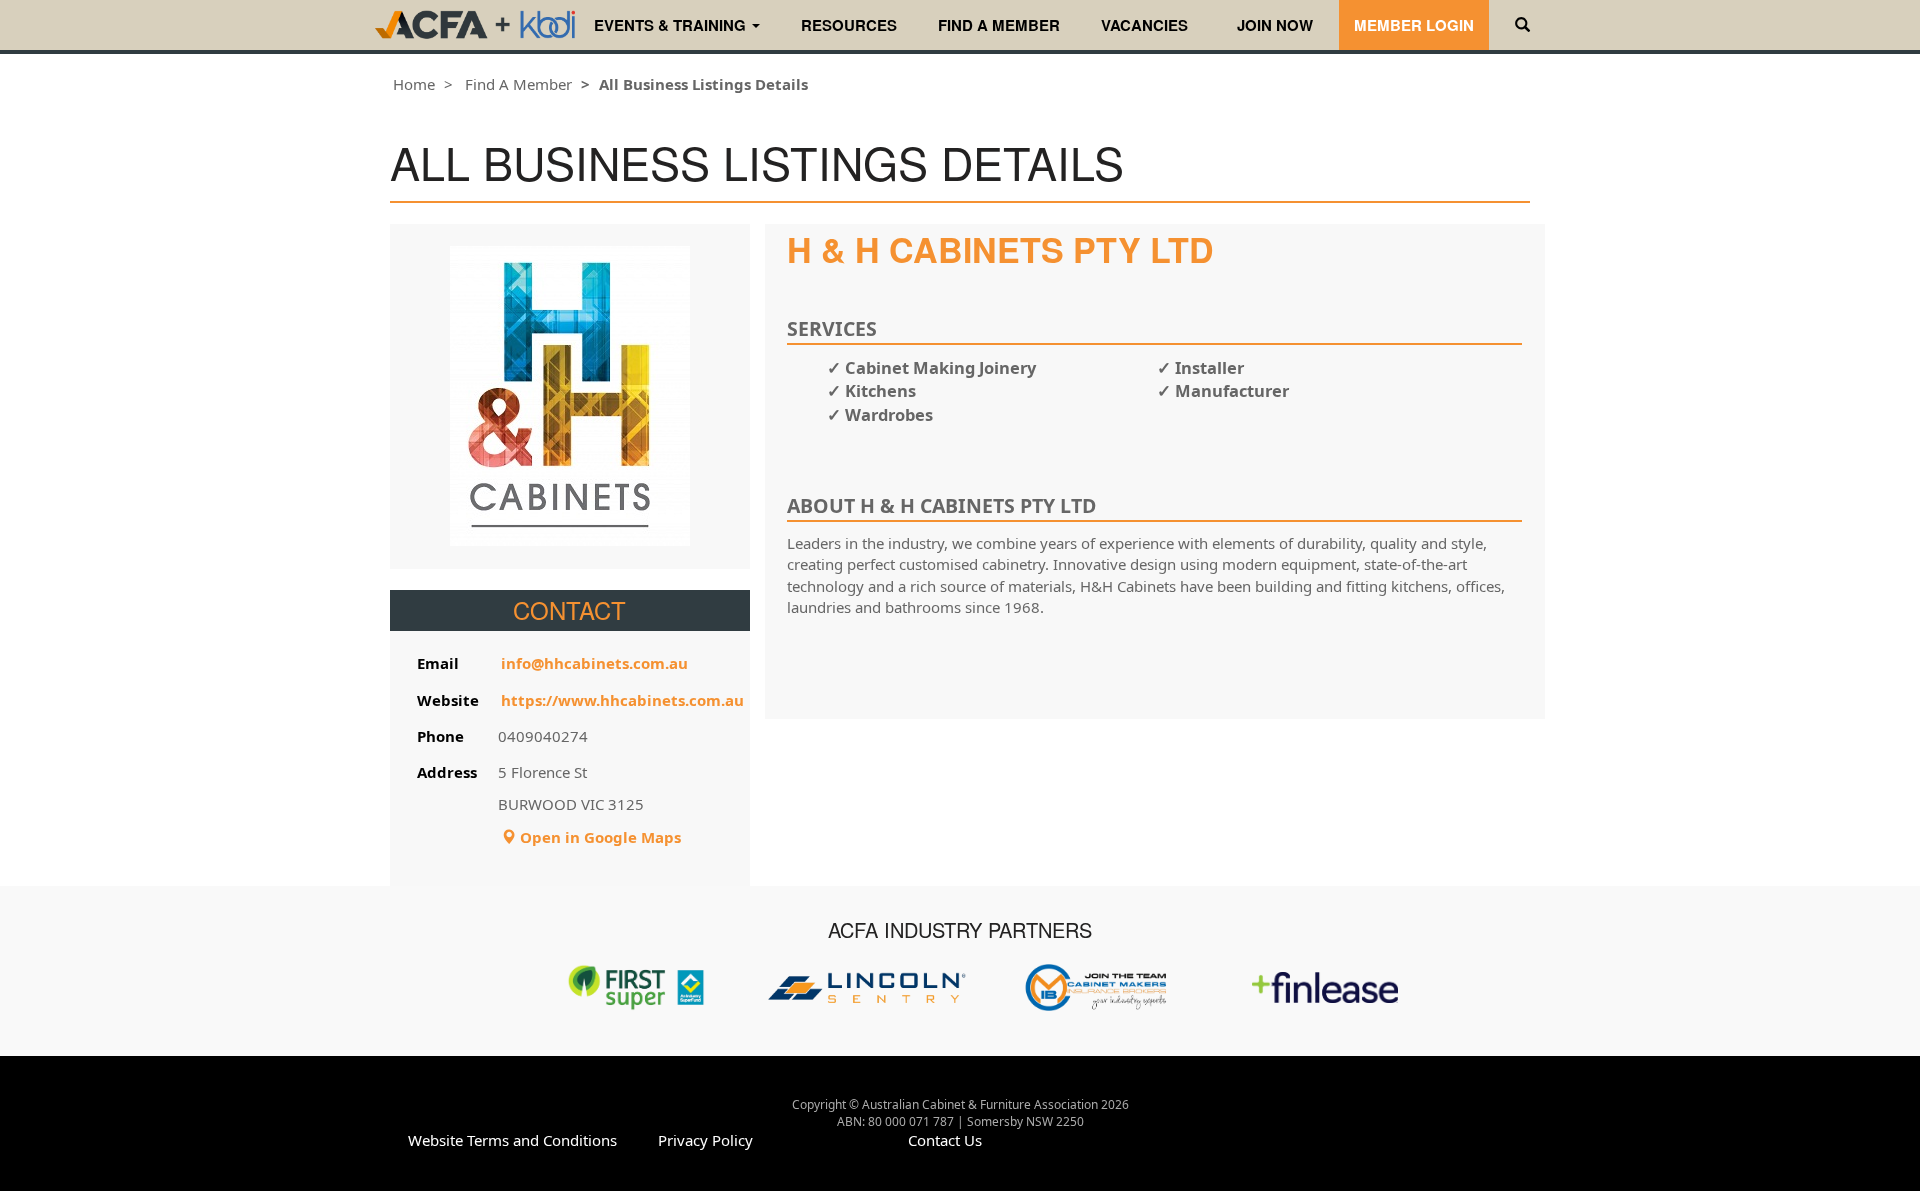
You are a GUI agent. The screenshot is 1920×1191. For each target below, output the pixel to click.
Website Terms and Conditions (512, 1140)
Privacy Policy (705, 1140)
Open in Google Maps (598, 837)
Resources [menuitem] (849, 25)
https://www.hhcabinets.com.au (622, 700)
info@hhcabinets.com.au (594, 663)
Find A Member (518, 84)
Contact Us (945, 1140)
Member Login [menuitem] (1414, 25)
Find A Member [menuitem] (999, 25)
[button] (1522, 25)
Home (414, 84)
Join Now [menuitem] (1275, 25)
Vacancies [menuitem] (1144, 25)
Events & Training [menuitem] (672, 25)
